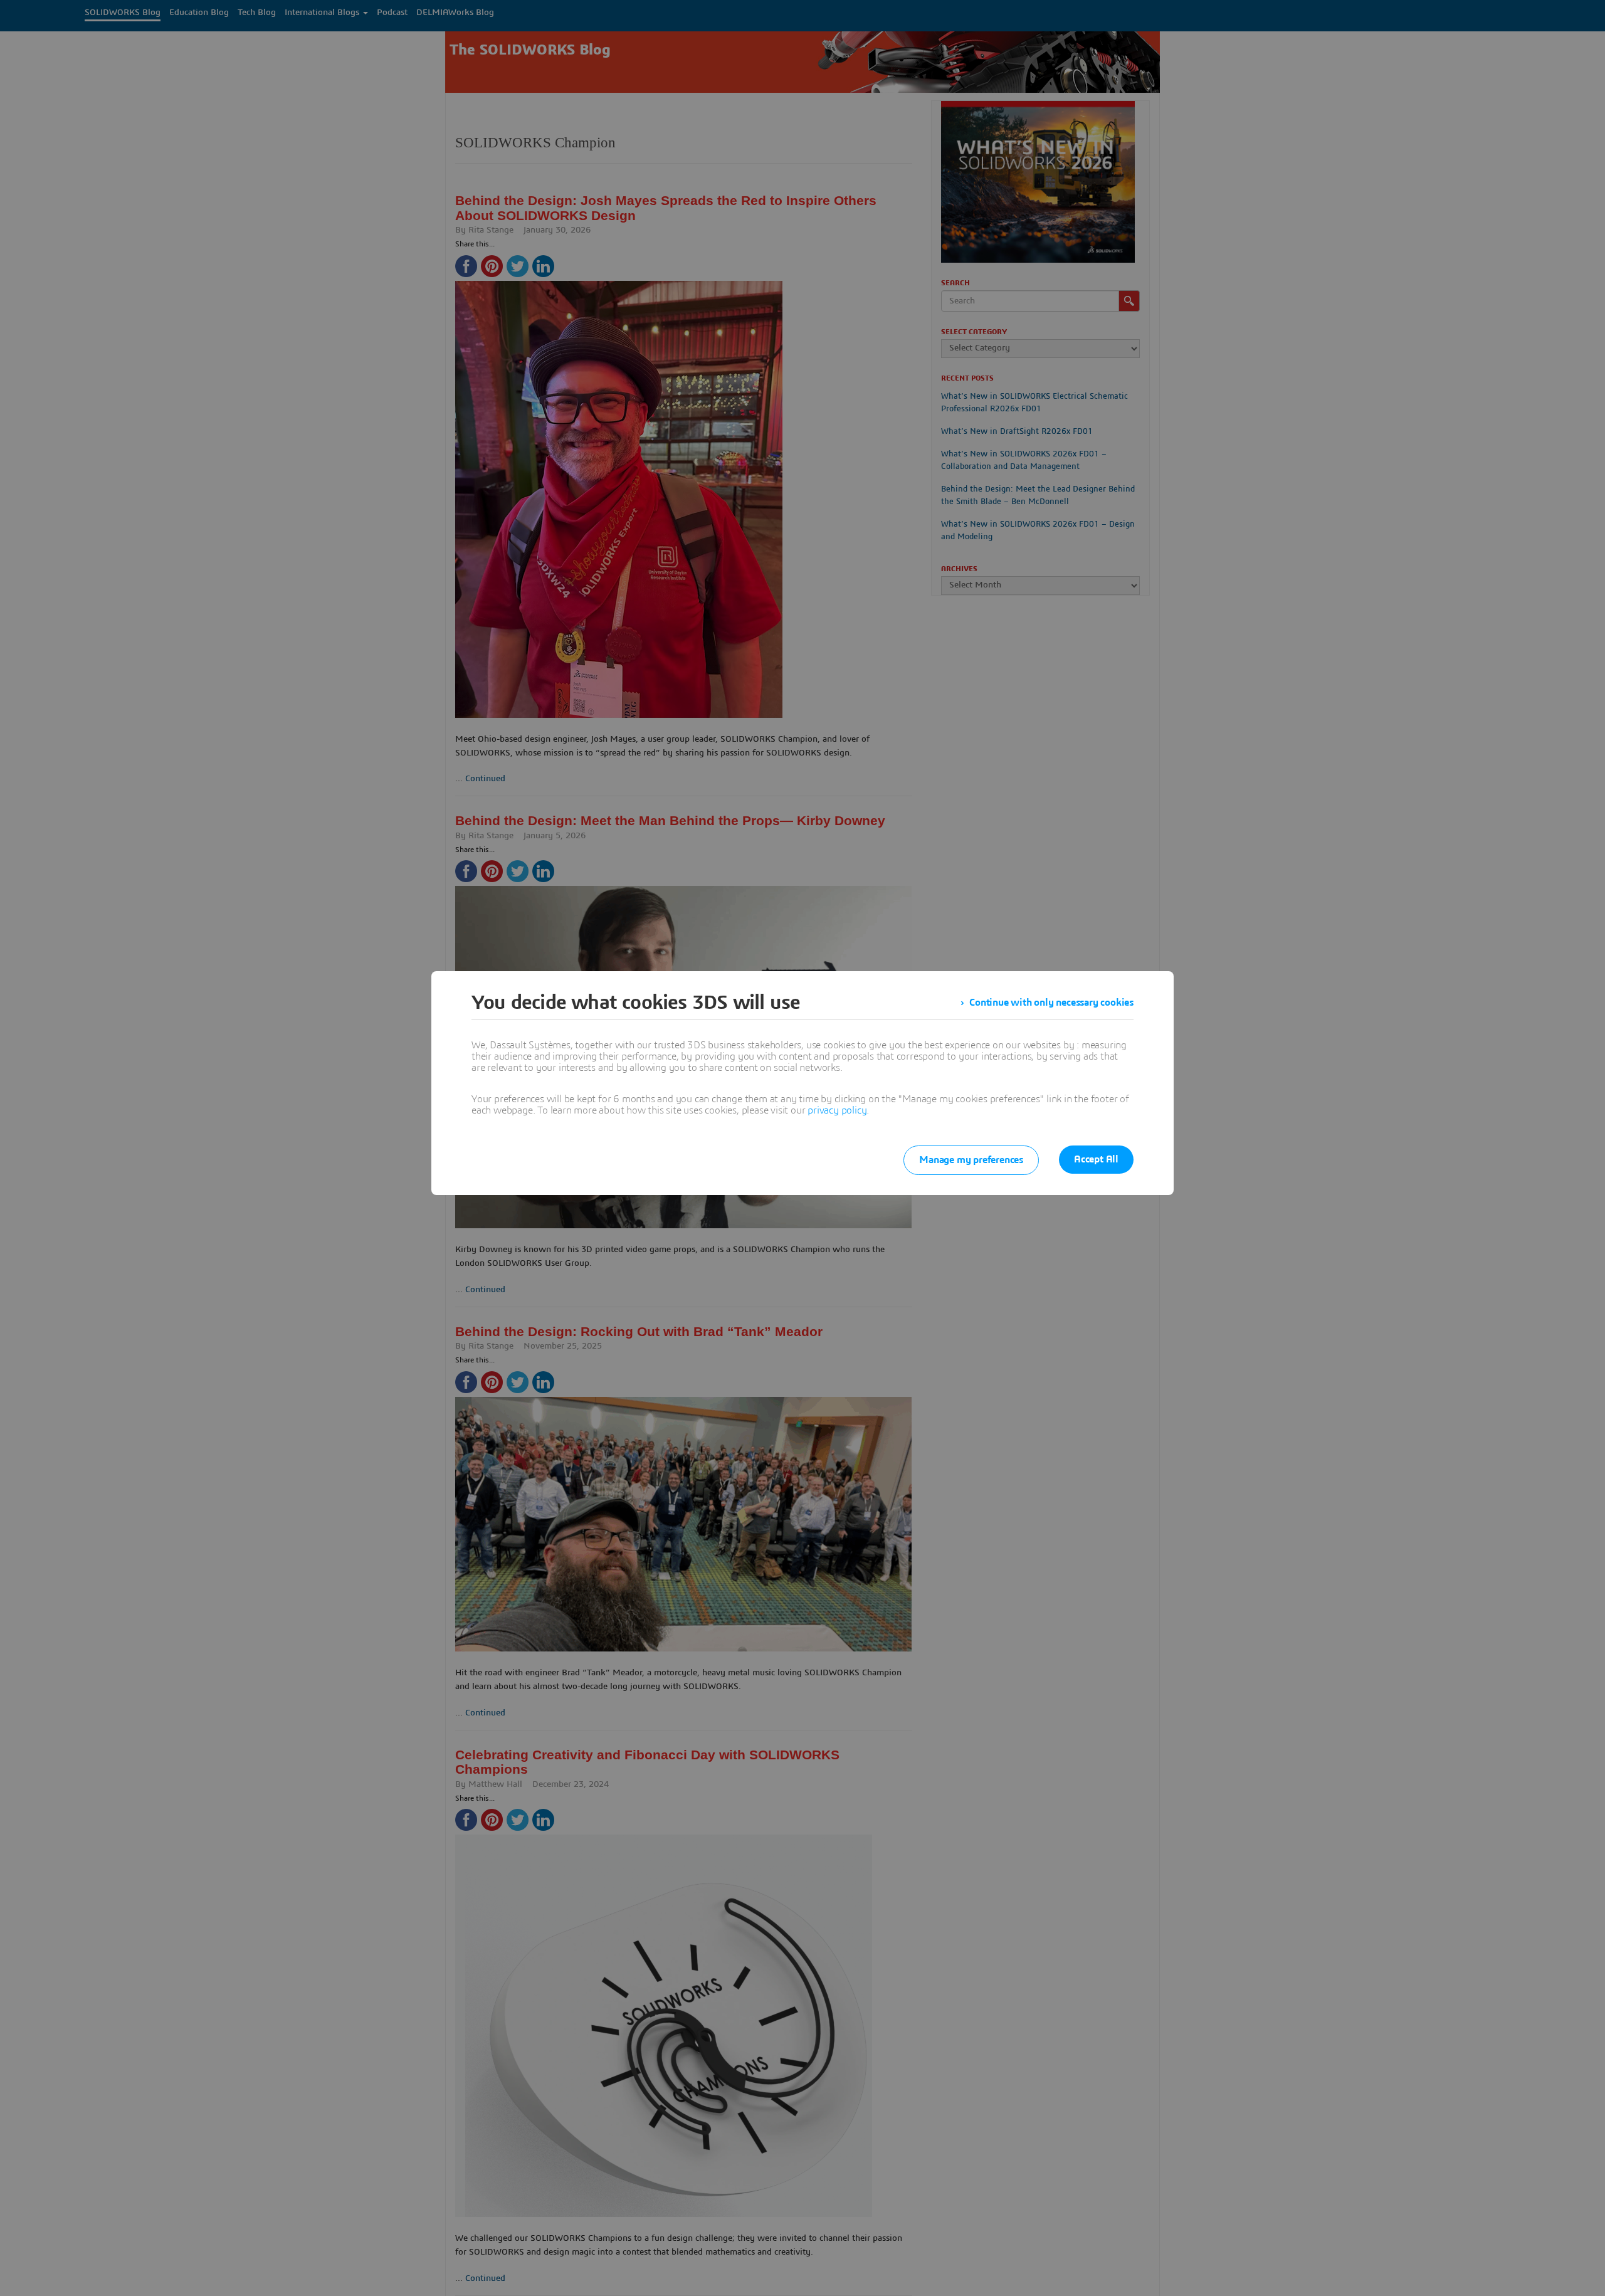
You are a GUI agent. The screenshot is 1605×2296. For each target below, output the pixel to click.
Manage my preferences (971, 1160)
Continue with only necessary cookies (1051, 1003)
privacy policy (837, 1110)
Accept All (1096, 1159)
